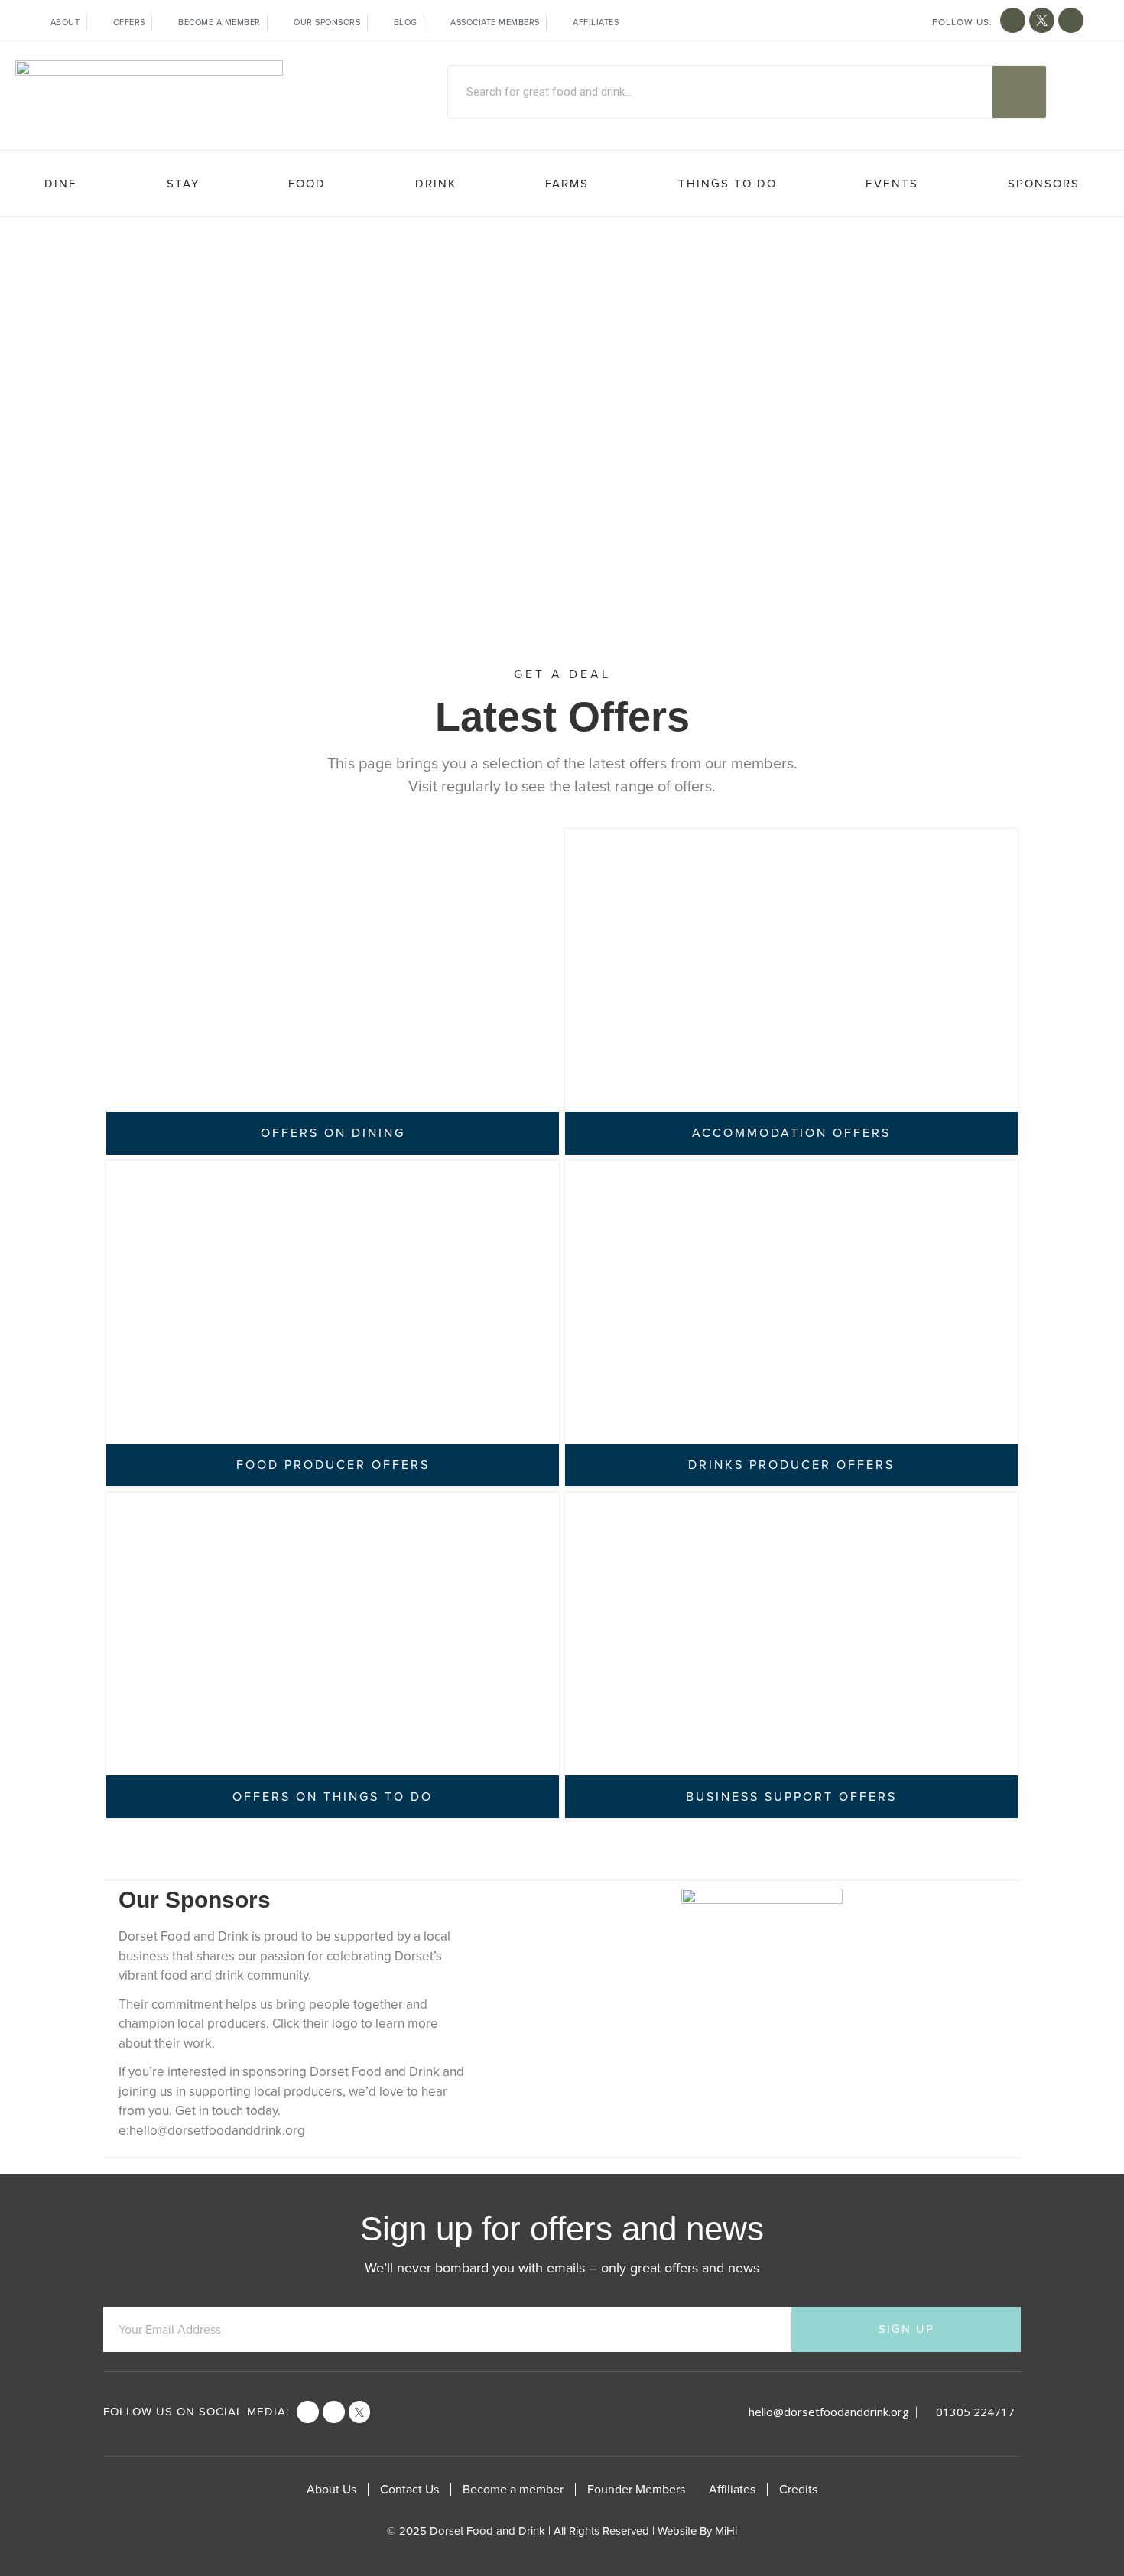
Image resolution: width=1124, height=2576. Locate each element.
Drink (436, 184)
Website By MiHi (697, 2531)
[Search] (1019, 92)
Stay (183, 184)
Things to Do (728, 184)
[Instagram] (1071, 20)
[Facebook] (308, 2412)
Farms (567, 184)
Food (307, 184)
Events (892, 184)
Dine (61, 184)
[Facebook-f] (1013, 20)
